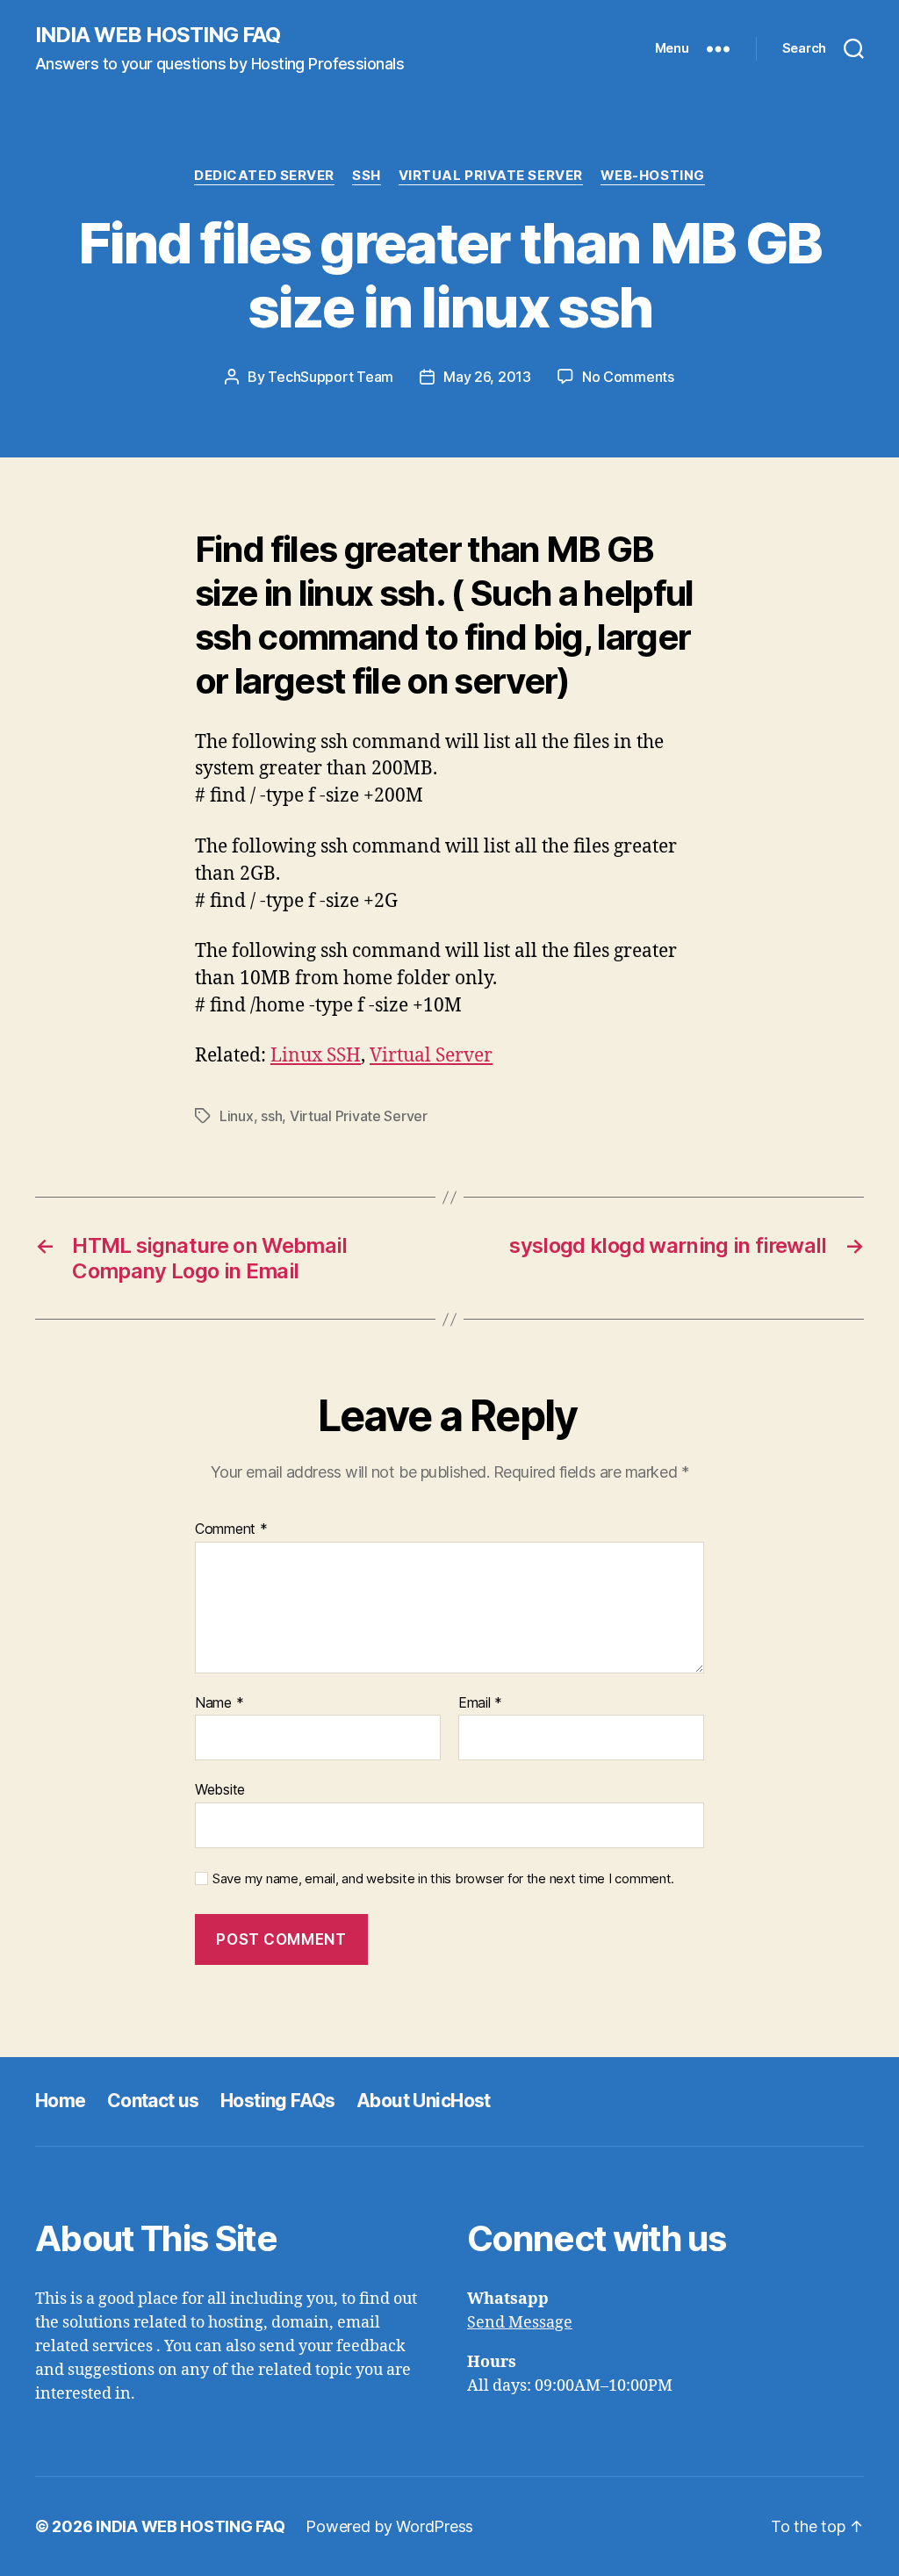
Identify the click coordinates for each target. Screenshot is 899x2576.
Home (61, 2101)
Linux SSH (316, 1056)
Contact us (153, 2101)
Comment (231, 1529)
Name (219, 1703)
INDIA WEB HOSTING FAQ (158, 35)
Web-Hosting (653, 176)
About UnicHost (424, 2101)
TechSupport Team (331, 377)
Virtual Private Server (491, 176)
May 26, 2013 (487, 377)
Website (220, 1789)
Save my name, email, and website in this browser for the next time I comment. (443, 1879)
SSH (367, 176)
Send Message (520, 2323)
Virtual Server (431, 1056)
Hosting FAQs (278, 2101)
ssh (271, 1116)
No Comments (628, 377)
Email (480, 1703)
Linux (237, 1116)
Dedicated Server (264, 176)
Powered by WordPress (389, 2526)
